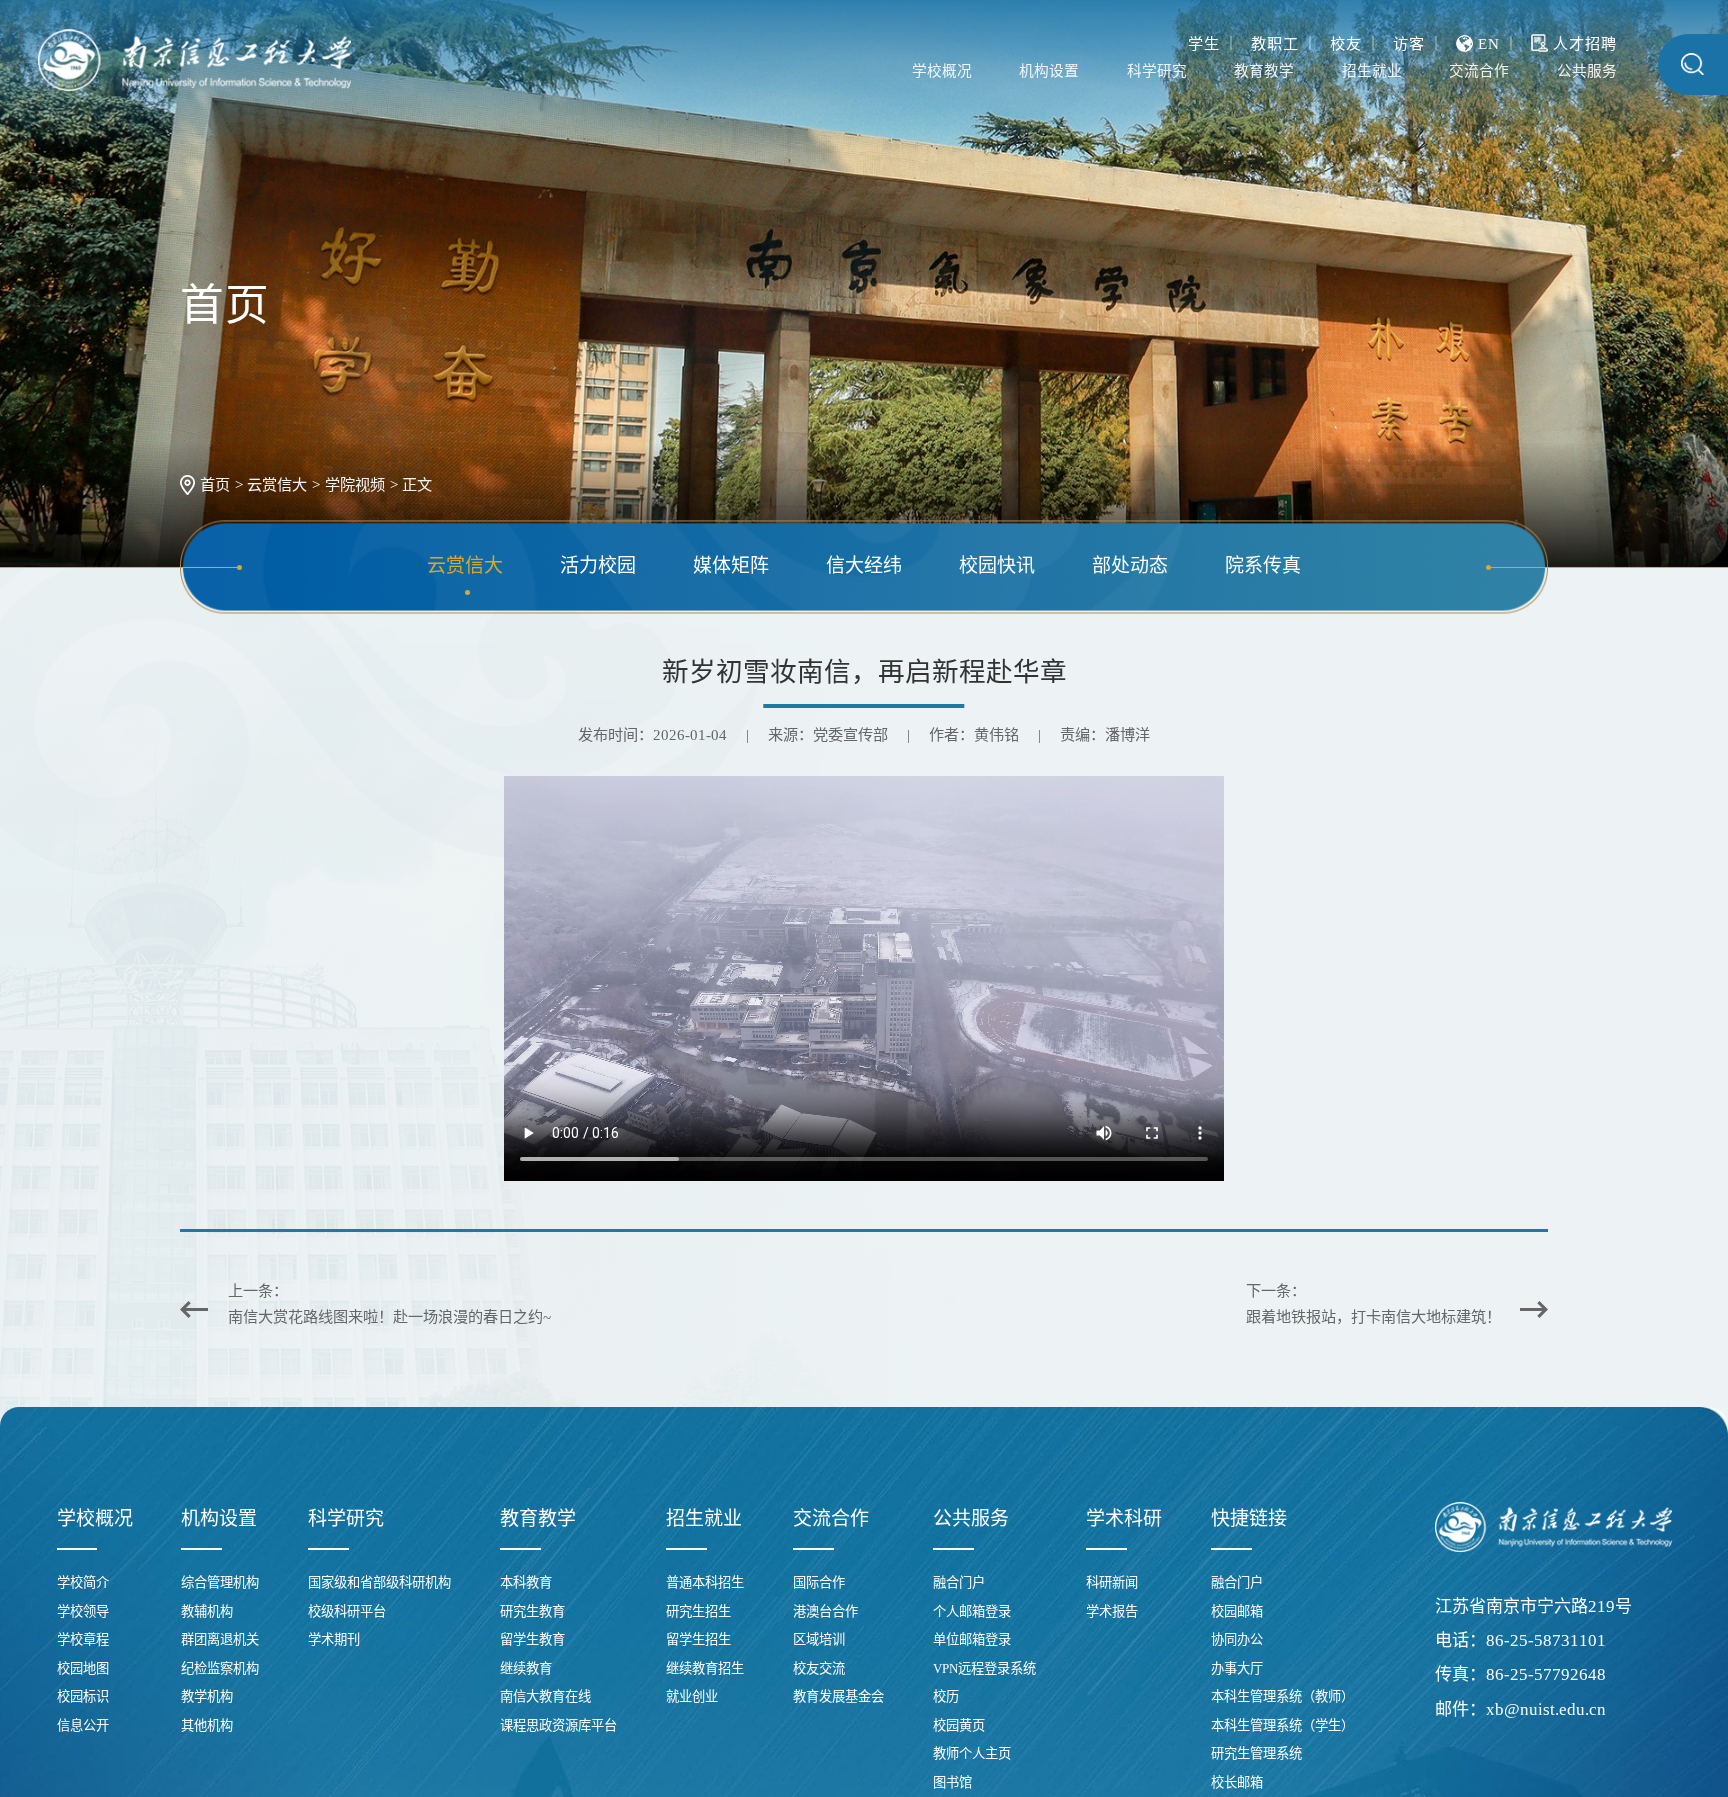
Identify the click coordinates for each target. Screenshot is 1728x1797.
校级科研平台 (347, 1611)
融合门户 (959, 1582)
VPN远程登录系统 (984, 1668)
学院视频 (355, 484)
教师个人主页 (972, 1753)
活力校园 (598, 566)
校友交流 (819, 1668)
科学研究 (1067, 71)
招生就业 (1322, 71)
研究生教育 (532, 1611)
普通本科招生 (705, 1582)
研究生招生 (698, 1611)
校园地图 (83, 1668)
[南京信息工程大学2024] (194, 60)
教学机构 (207, 1696)
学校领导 (83, 1611)
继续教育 (526, 1668)
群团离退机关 (220, 1639)
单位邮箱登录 (972, 1639)
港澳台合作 (825, 1611)
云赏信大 (277, 484)
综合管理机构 (220, 1582)
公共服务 (1577, 71)
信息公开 (83, 1725)
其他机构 (207, 1725)
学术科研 (1124, 1518)
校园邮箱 (1237, 1611)
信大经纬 (864, 566)
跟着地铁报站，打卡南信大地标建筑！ (1373, 1316)
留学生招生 (698, 1639)
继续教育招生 (705, 1668)
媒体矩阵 (731, 566)
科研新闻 (1112, 1582)
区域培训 (819, 1639)
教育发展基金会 (838, 1696)
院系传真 (1263, 566)
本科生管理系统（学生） (1282, 1725)
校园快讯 (997, 566)
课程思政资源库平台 (558, 1725)
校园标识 (83, 1696)
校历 (946, 1696)
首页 (215, 484)
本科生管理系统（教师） (1282, 1696)
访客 (1409, 38)
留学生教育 (532, 1639)
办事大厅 (1237, 1668)
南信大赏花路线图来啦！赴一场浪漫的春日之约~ (389, 1316)
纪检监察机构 (220, 1668)
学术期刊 (334, 1639)
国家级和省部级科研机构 (379, 1582)
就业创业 (692, 1696)
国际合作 (819, 1582)
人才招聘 (1585, 38)
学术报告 (1112, 1611)
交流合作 (1449, 71)
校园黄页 (959, 1725)
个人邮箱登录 (972, 1611)
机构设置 (939, 71)
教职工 (1275, 38)
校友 (1346, 38)
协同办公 (1237, 1639)
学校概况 (812, 71)
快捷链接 (1249, 1518)
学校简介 (83, 1582)
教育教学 (1194, 71)
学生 (1204, 38)
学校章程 (83, 1639)
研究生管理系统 (1256, 1753)
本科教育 (526, 1582)
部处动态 (1130, 566)
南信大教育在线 (545, 1696)
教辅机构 (207, 1611)
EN (1489, 38)
